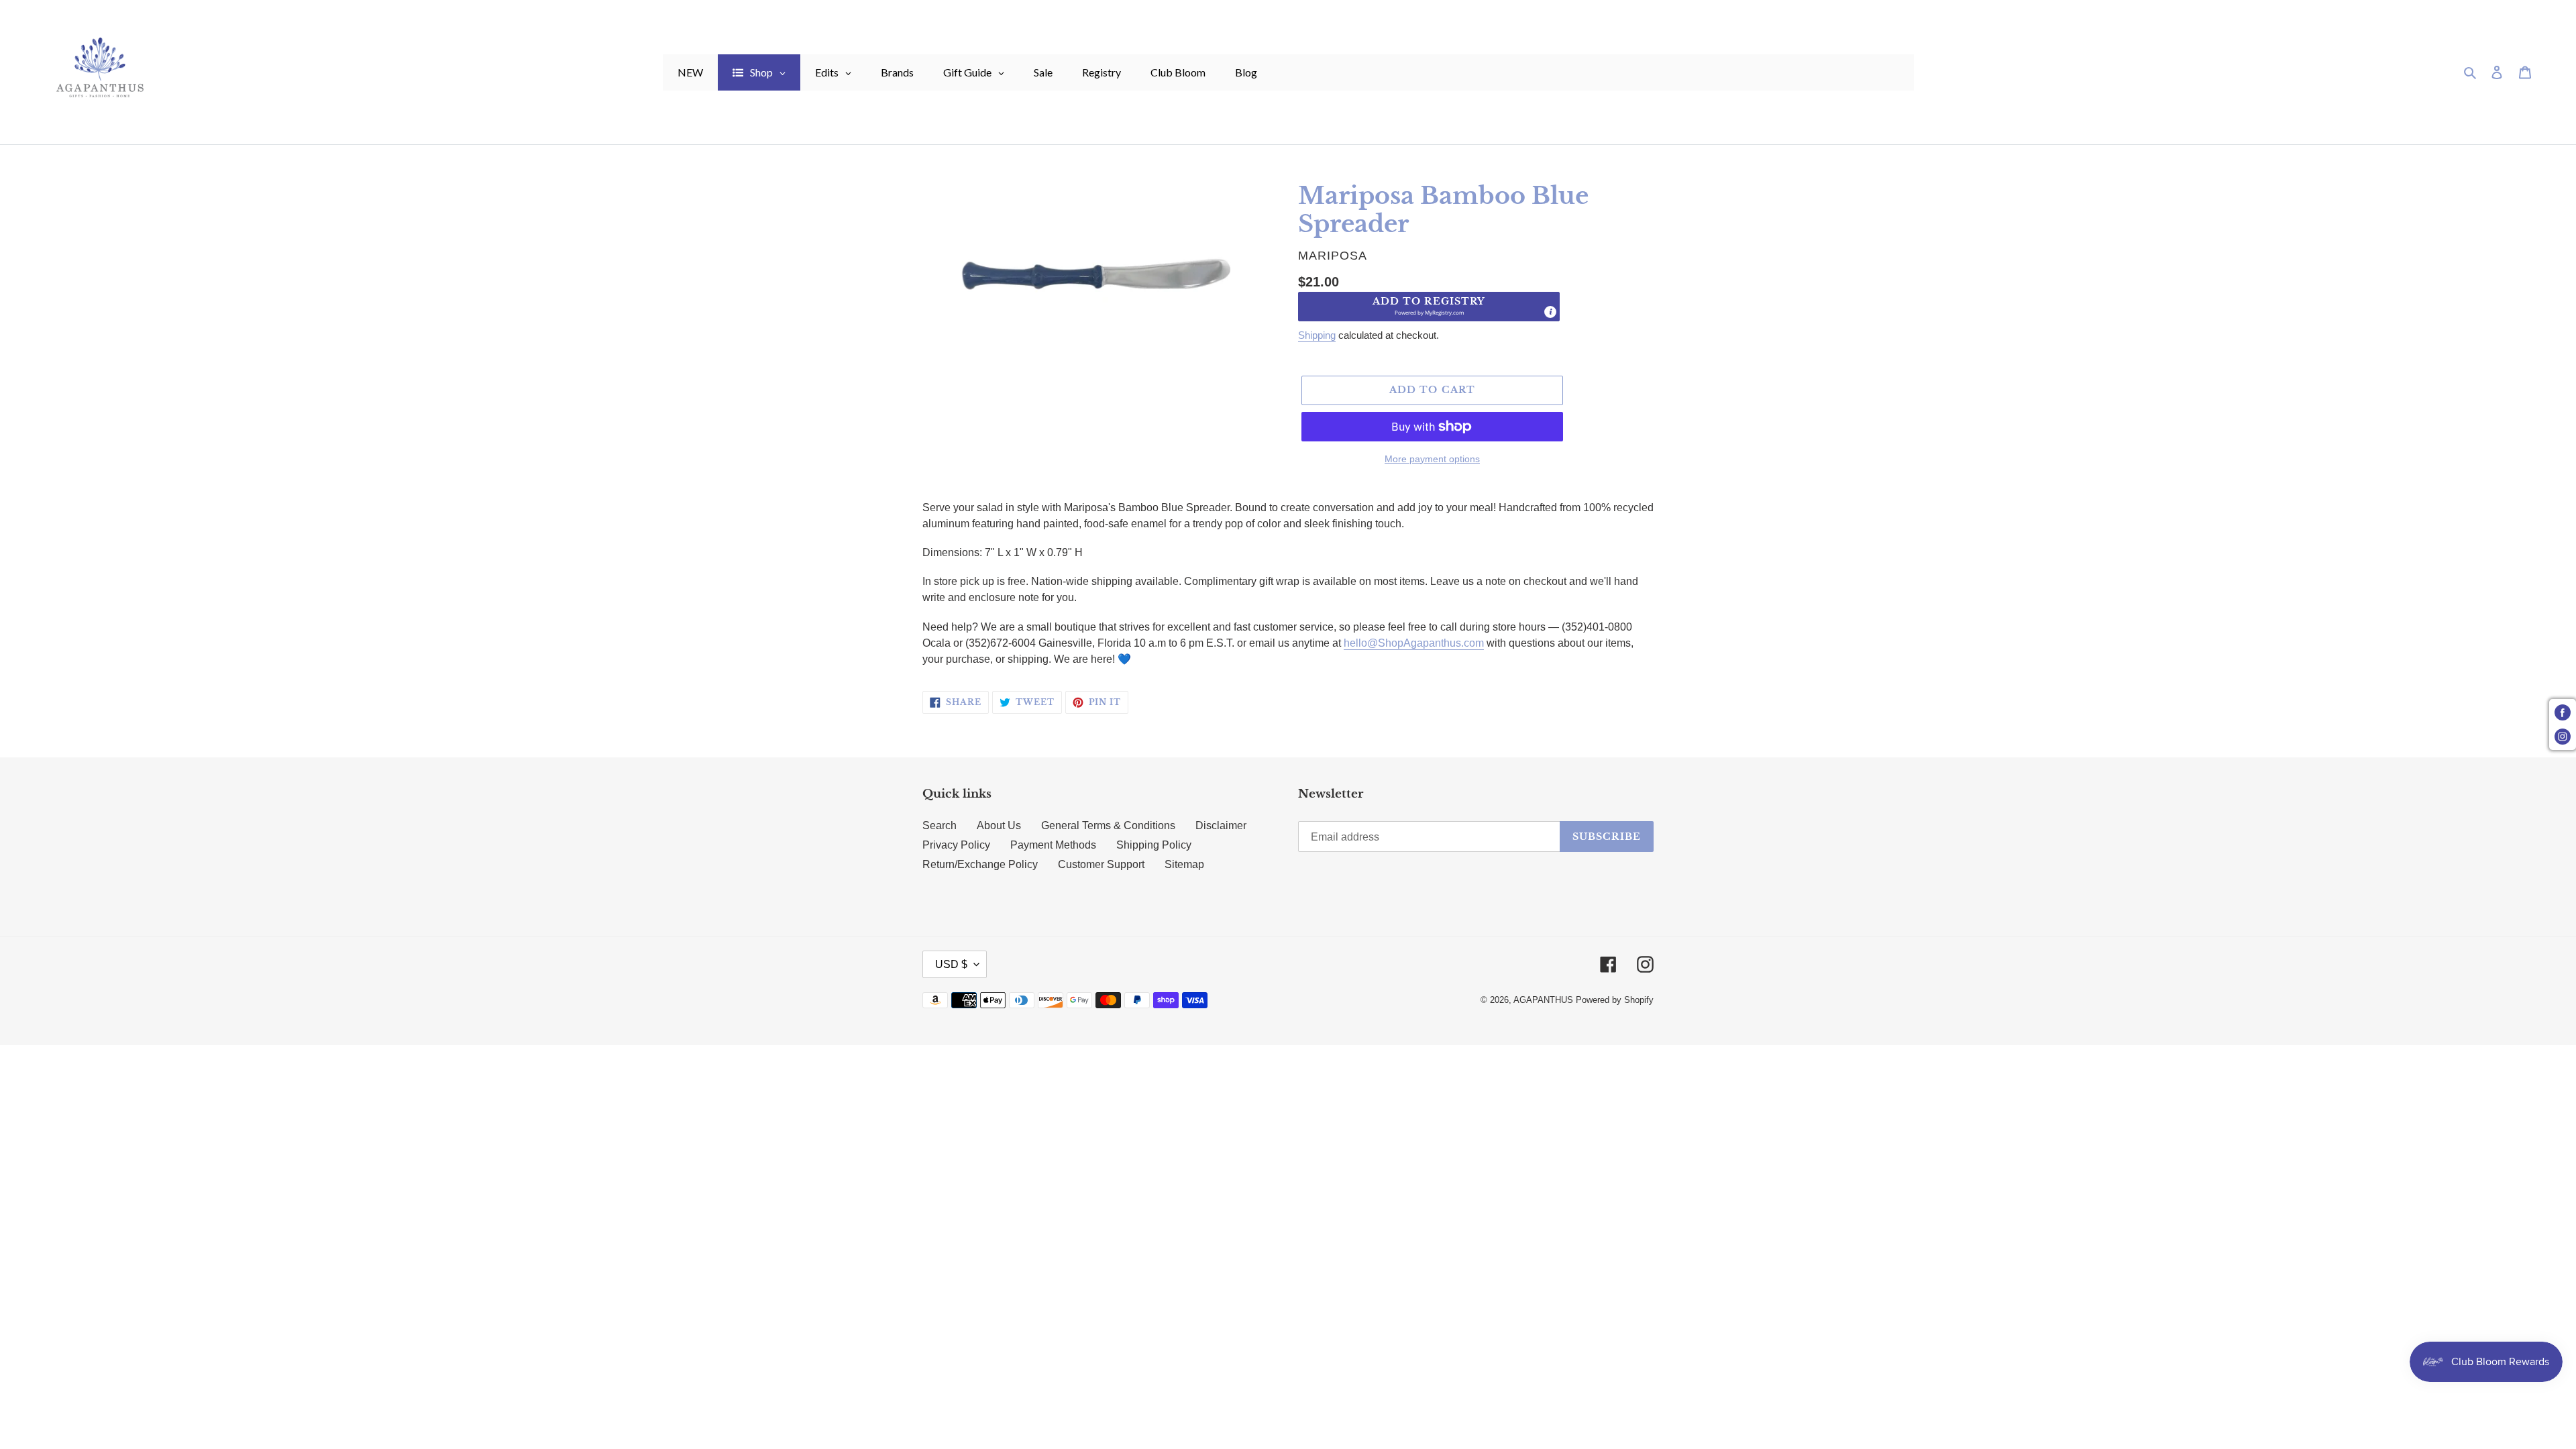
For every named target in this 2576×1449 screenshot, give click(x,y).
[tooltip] (1550, 312)
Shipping (1317, 335)
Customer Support (1101, 864)
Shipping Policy (1154, 845)
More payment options (1432, 459)
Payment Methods (1053, 845)
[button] (1429, 307)
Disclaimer (1221, 825)
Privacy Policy (956, 845)
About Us (999, 825)
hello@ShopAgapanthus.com (1414, 643)
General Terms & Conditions (1108, 825)
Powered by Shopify (1615, 1000)
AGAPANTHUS (1543, 1000)
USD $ (951, 964)
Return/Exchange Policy (980, 864)
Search (940, 825)
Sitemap (1184, 864)
